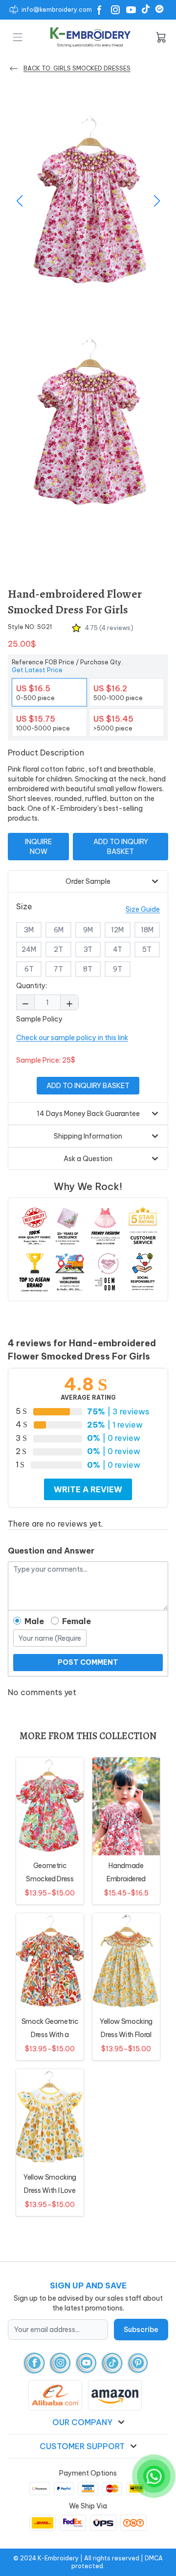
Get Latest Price (37, 670)
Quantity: (32, 986)
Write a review (88, 1489)
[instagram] (60, 2363)
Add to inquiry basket (121, 847)
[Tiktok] (146, 9)
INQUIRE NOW (38, 847)
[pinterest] (138, 2363)
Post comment (88, 1662)
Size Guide (143, 909)
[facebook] (34, 2363)
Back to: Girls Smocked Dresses (77, 68)
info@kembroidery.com (57, 10)
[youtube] (86, 2363)
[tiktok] (112, 2363)
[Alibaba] (159, 9)
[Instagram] (115, 10)
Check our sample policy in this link (72, 1038)
